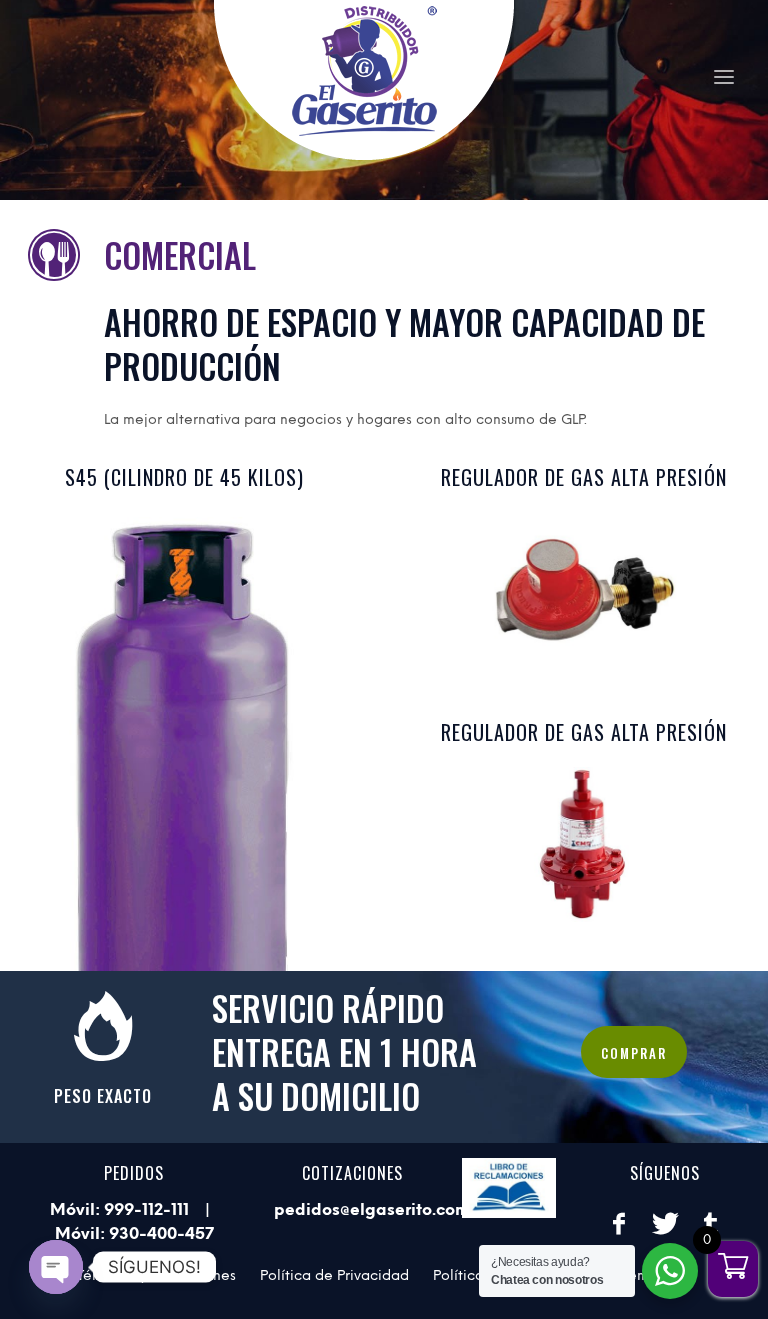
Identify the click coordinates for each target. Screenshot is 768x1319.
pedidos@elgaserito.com (371, 1209)
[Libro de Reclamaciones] (509, 1188)
